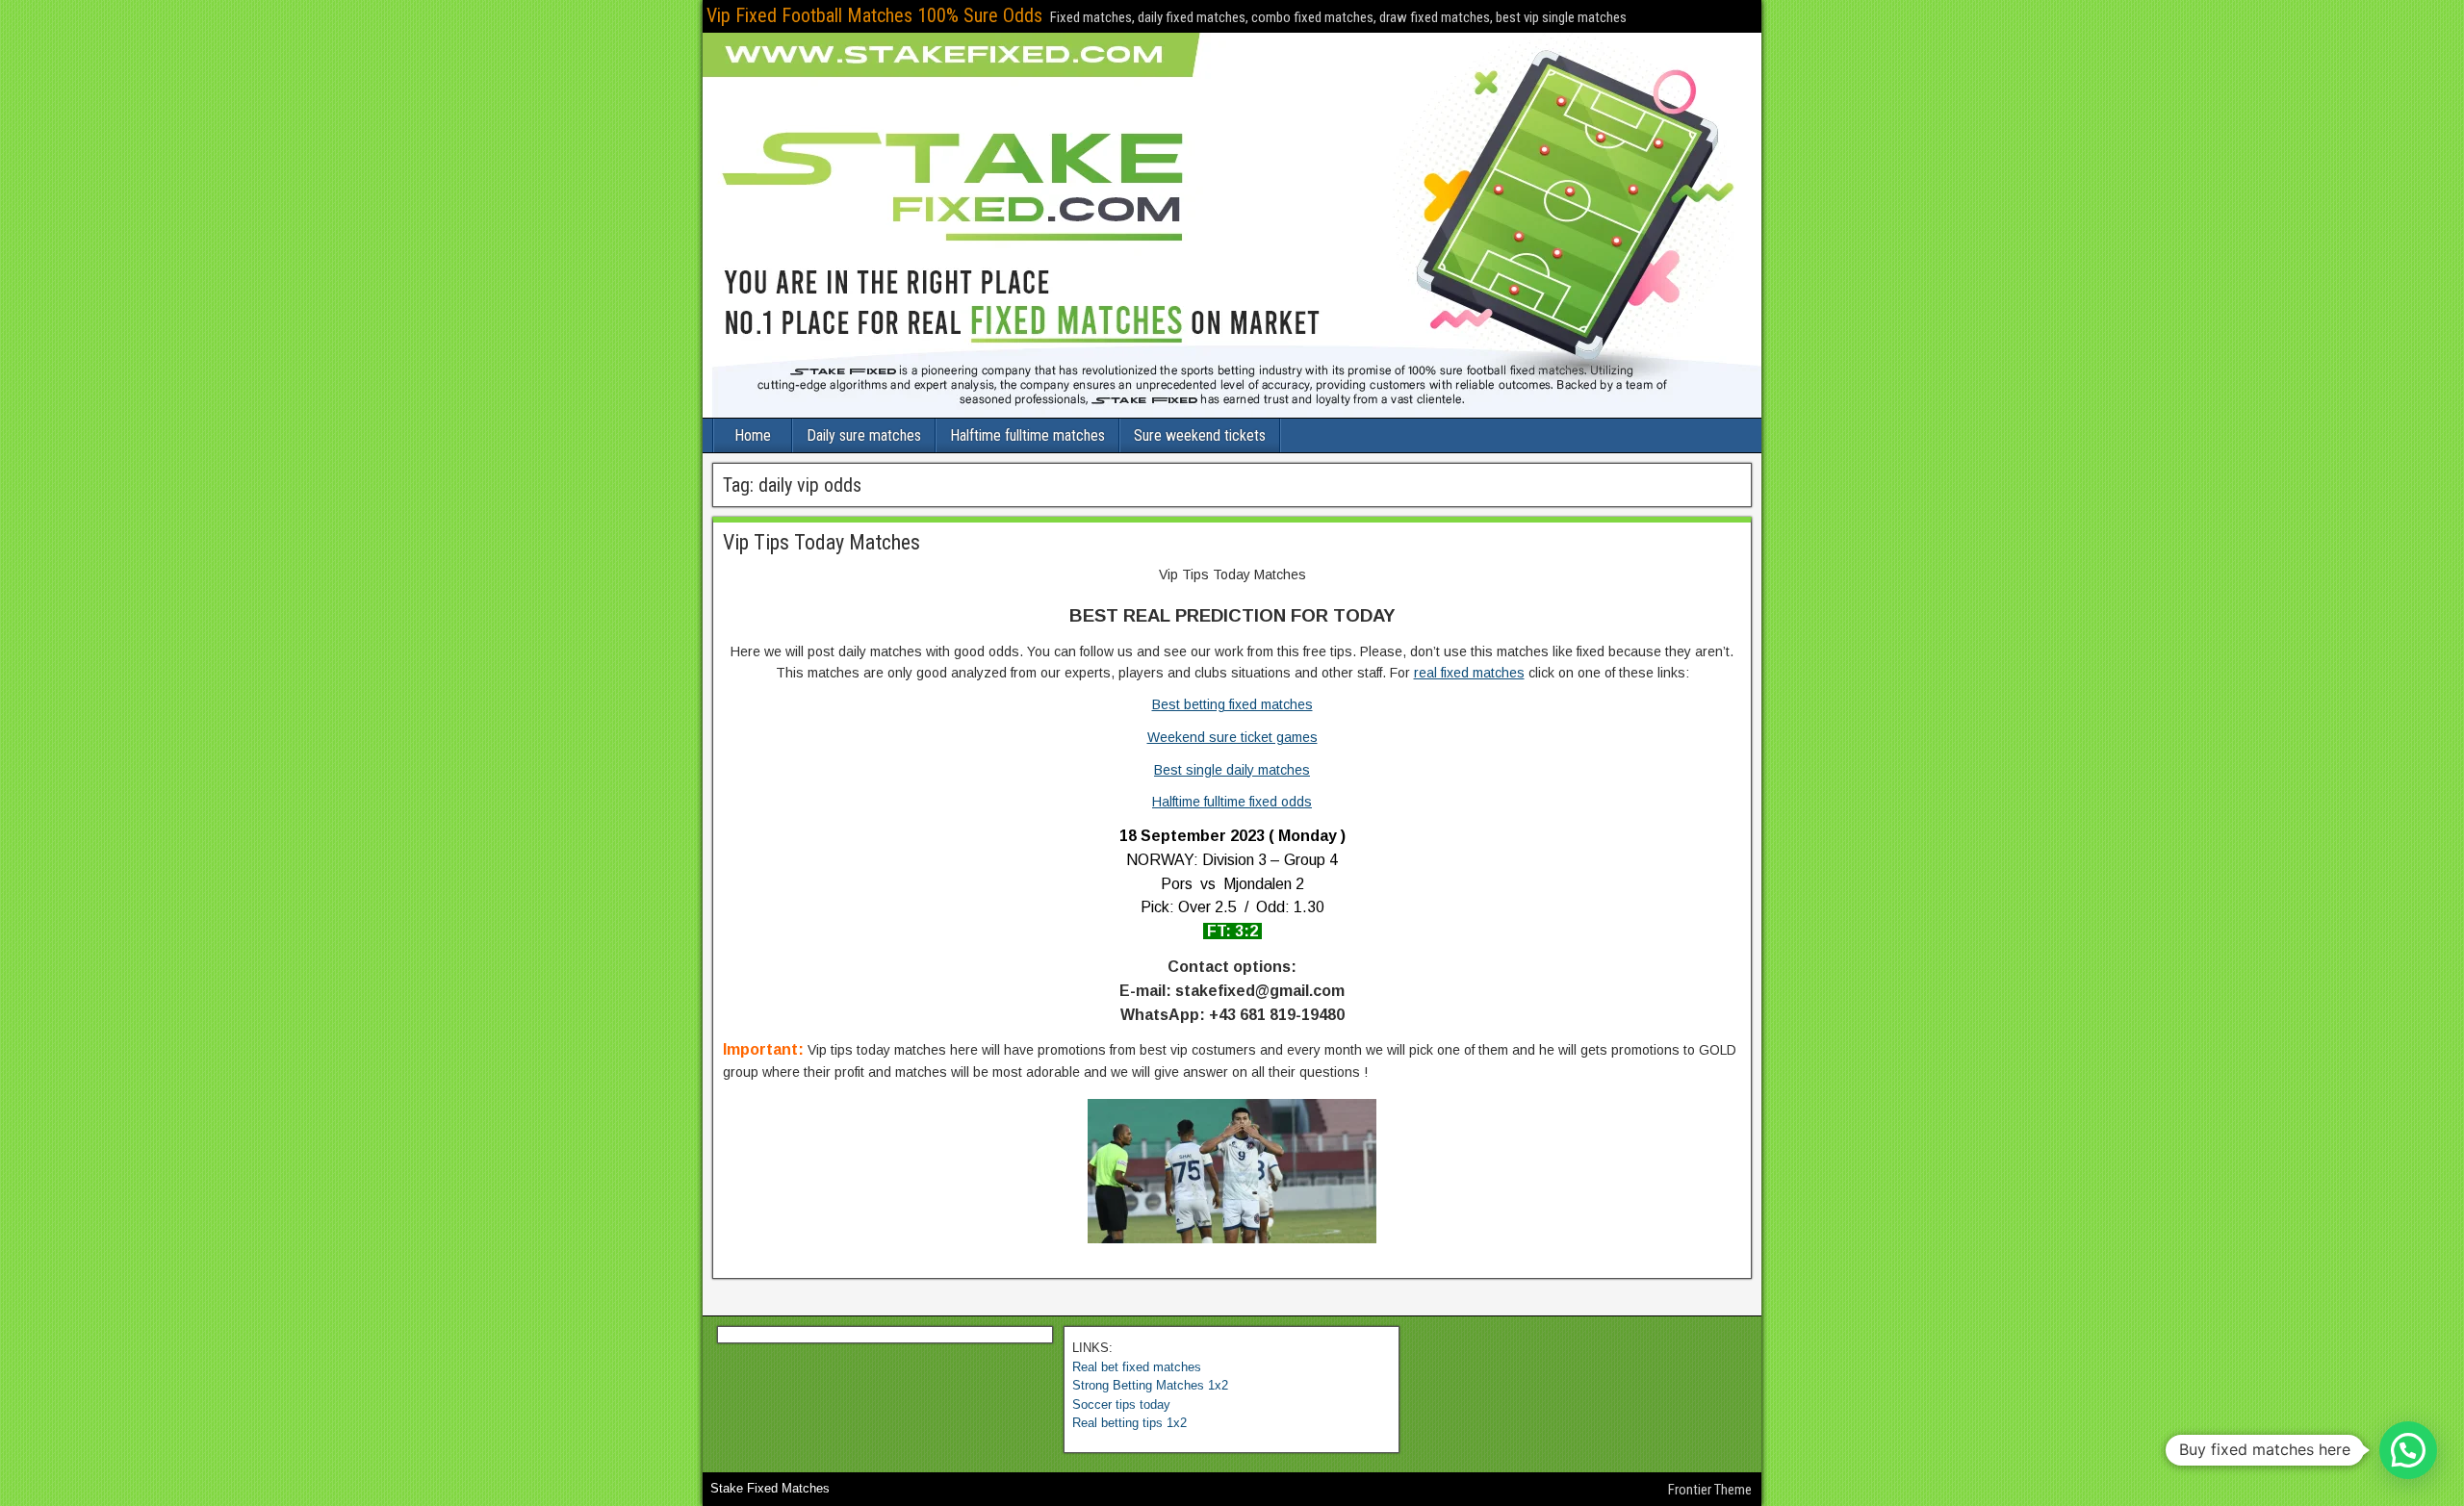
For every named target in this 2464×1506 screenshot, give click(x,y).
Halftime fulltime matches (1027, 435)
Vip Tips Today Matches (821, 542)
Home (753, 435)
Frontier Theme (1710, 1490)
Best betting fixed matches (1232, 704)
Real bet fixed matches (1137, 1367)
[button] (2408, 1450)
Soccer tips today (1121, 1404)
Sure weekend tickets (1200, 435)
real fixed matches (1469, 673)
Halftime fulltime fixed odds (1232, 802)
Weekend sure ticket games (1232, 737)
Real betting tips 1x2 (1129, 1423)
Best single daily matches (1232, 770)
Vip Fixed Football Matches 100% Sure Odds (874, 15)
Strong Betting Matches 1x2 (1150, 1385)
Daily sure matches (864, 435)
